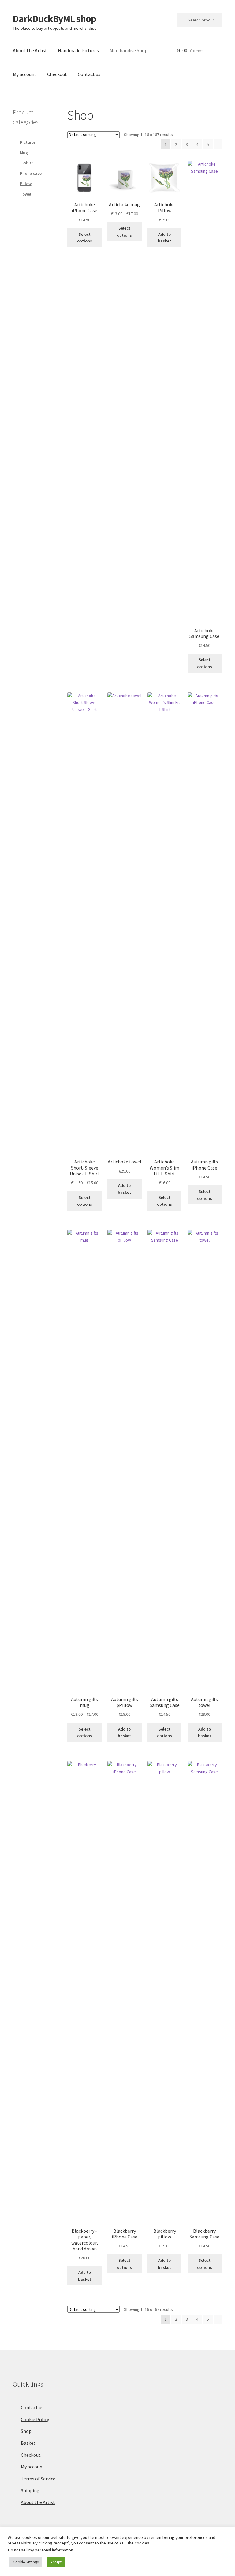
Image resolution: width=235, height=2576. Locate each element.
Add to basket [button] (164, 238)
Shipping (30, 2490)
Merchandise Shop (129, 50)
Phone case (31, 173)
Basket (28, 2443)
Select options (85, 238)
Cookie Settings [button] (26, 2562)
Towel (26, 194)
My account (25, 74)
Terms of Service (38, 2479)
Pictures (28, 142)
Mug (24, 153)
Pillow (26, 184)
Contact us (89, 74)
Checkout (57, 74)
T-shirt (26, 163)
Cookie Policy (35, 2419)
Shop (26, 2431)
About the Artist (30, 50)
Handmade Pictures (78, 50)
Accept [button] (56, 2562)
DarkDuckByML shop (54, 19)
